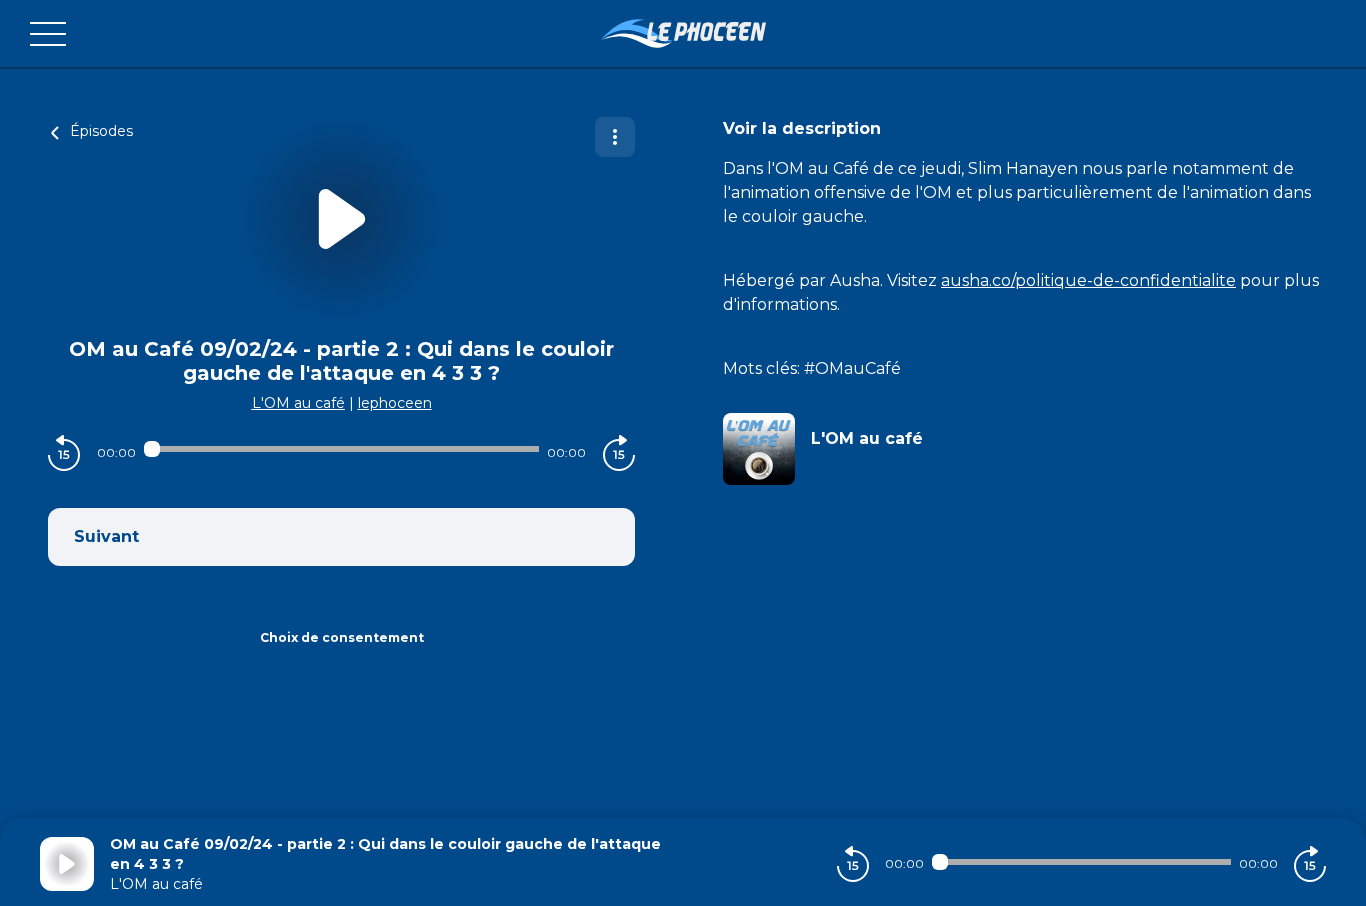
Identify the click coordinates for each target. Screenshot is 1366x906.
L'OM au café (298, 403)
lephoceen (395, 403)
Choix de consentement (342, 637)
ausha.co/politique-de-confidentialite (1088, 280)
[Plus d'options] (615, 137)
